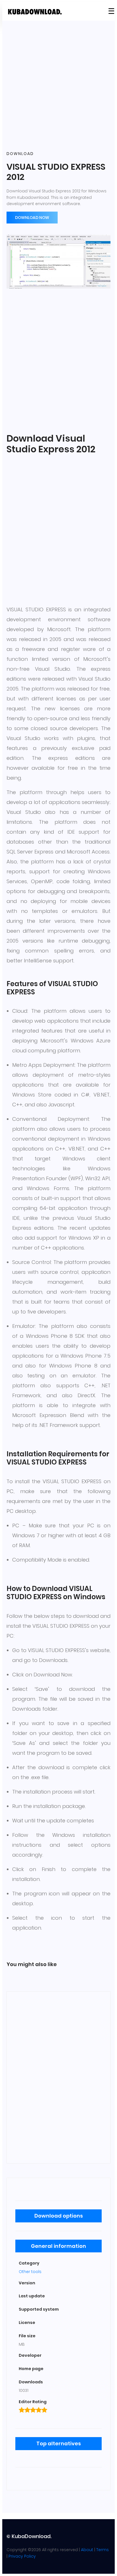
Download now (32, 218)
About (87, 2550)
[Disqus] (58, 2076)
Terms (103, 2550)
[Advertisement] (58, 86)
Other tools (30, 2272)
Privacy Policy (22, 2556)
